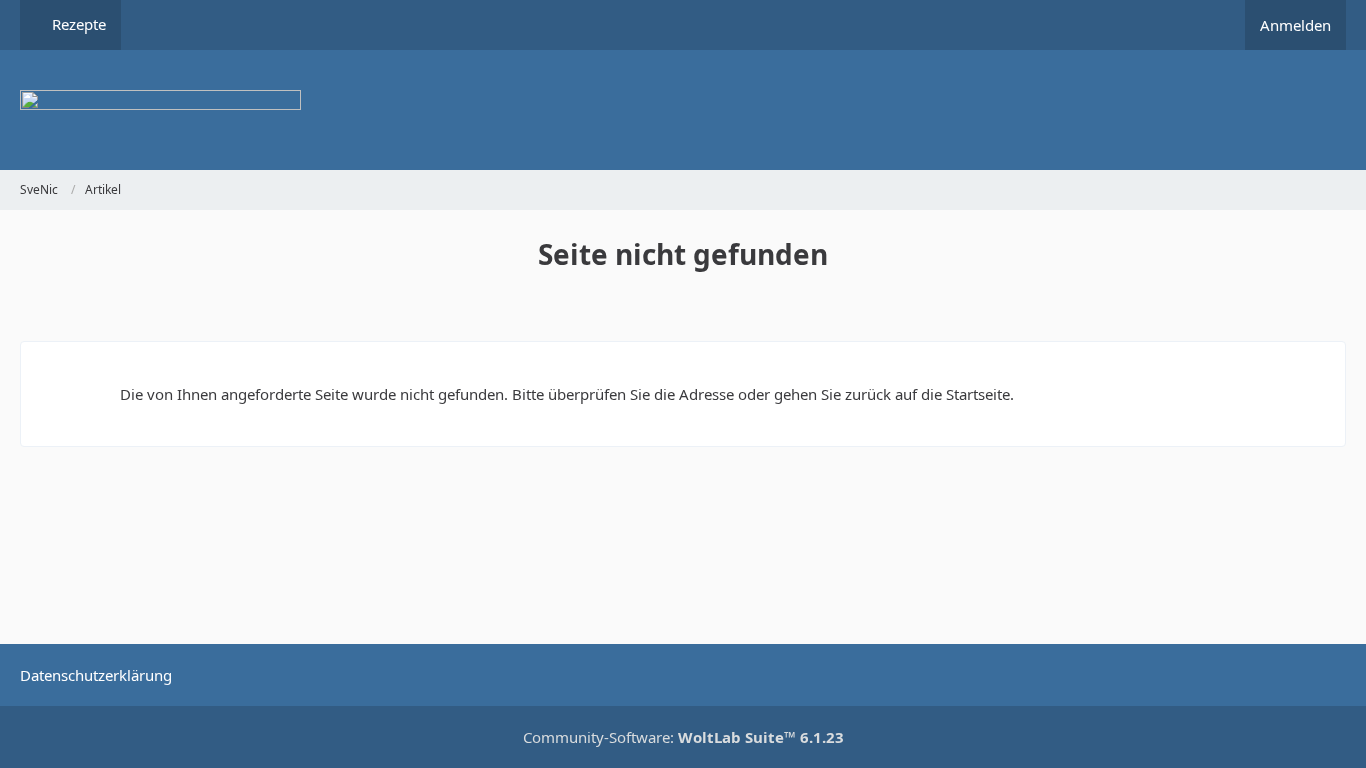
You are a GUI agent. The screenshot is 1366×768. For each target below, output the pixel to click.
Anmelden (1295, 25)
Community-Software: (683, 737)
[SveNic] (683, 110)
